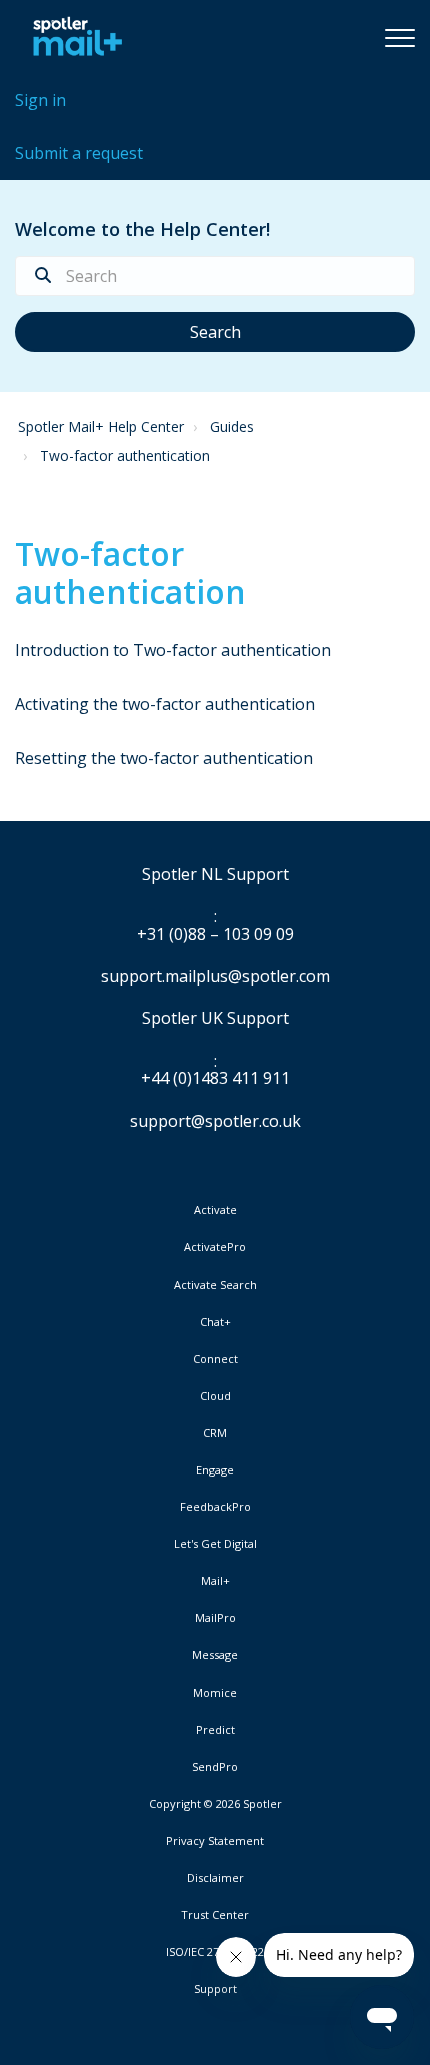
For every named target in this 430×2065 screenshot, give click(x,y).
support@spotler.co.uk (215, 1121)
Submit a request (79, 153)
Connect (215, 1359)
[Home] (72, 37)
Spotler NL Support (215, 875)
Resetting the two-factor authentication (164, 758)
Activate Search (215, 1285)
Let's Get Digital (215, 1544)
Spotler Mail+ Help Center (101, 426)
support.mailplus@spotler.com (215, 976)
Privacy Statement (215, 1841)
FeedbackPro (215, 1507)
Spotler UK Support (215, 1019)
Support (215, 1988)
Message (215, 1655)
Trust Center (215, 1915)
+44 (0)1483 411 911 (215, 1079)
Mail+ (215, 1581)
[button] (400, 37)
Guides (232, 426)
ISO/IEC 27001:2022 (215, 1952)
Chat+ (215, 1322)
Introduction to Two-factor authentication (173, 650)
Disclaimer (215, 1878)
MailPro (215, 1618)
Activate (215, 1210)
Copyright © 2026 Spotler (215, 1804)
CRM (215, 1433)
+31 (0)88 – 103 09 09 (215, 935)
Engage (215, 1470)
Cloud (215, 1396)
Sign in (40, 100)
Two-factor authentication (125, 455)
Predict (215, 1730)
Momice (215, 1693)
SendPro (215, 1766)
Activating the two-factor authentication (165, 704)
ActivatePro (215, 1247)
